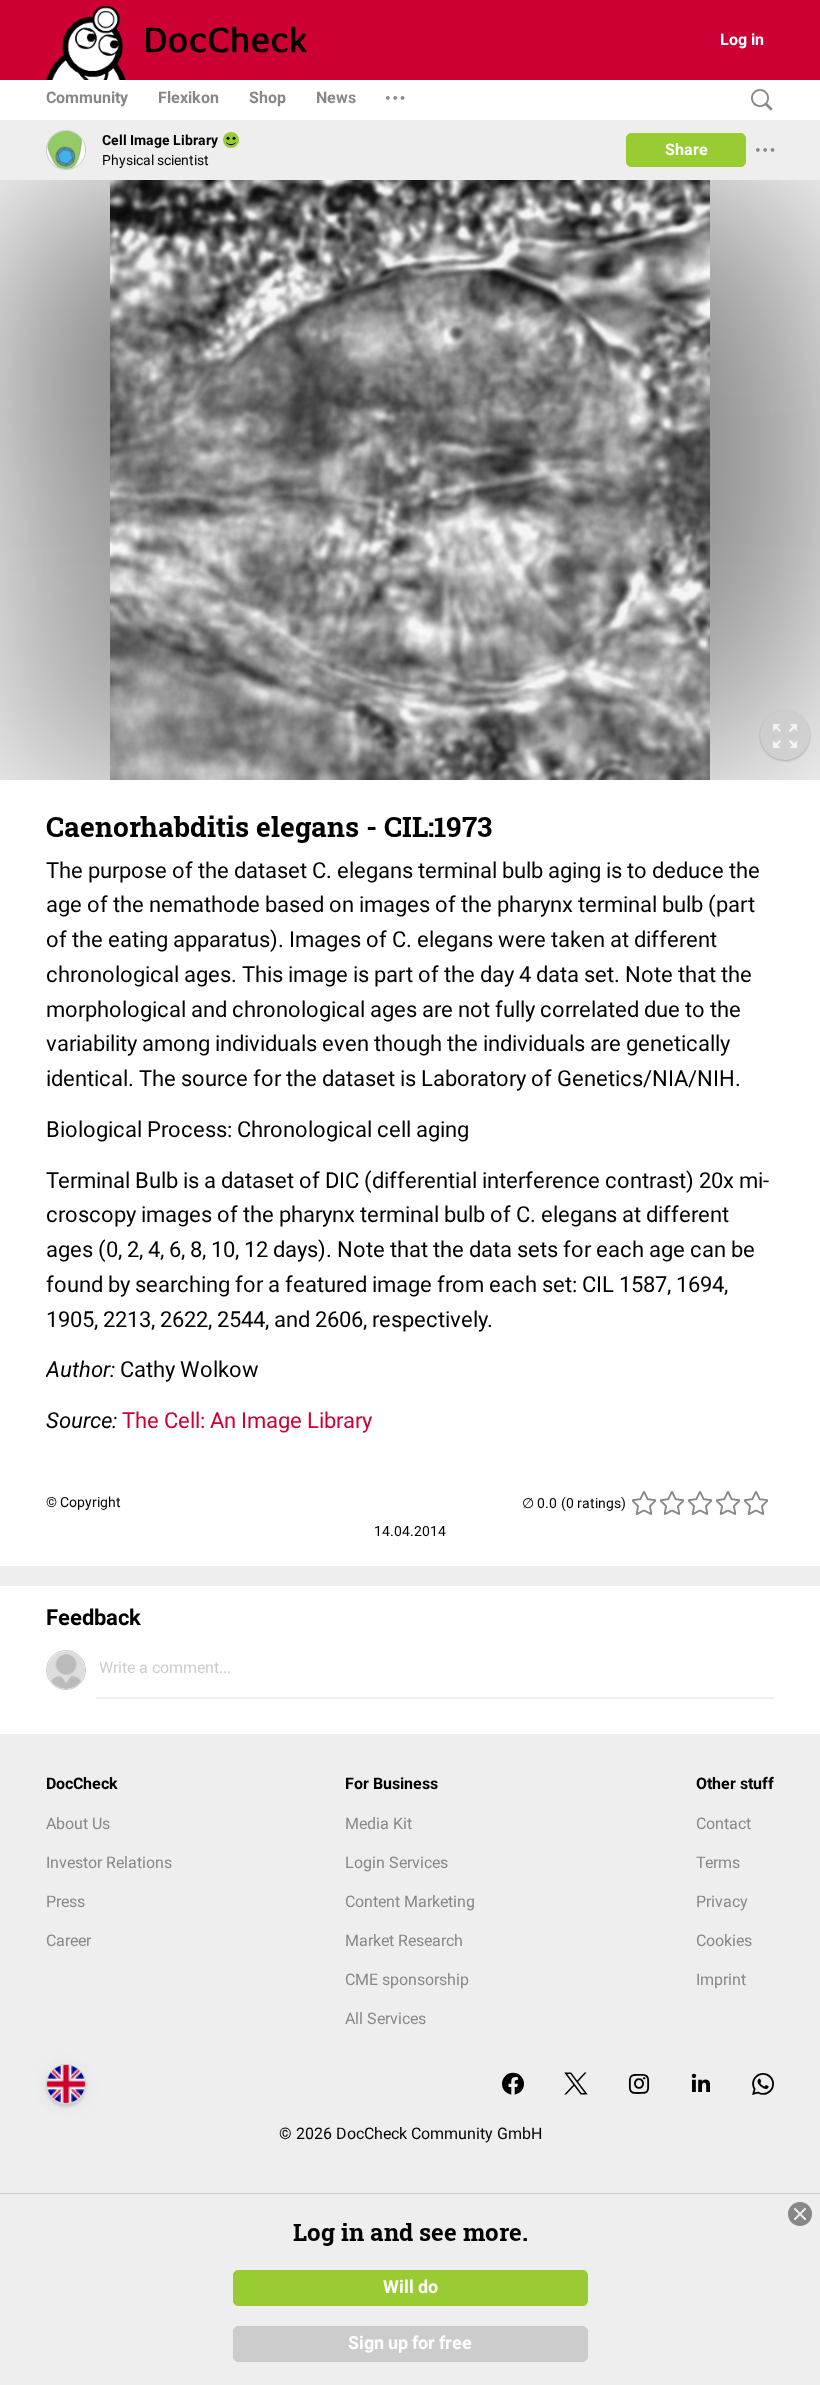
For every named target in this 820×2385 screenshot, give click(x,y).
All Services (385, 2018)
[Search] (757, 100)
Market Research (404, 1940)
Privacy (722, 1901)
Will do (410, 2287)
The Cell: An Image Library (247, 1420)
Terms (718, 1862)
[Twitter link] (576, 2085)
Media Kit (378, 1823)
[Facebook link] (513, 2085)
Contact (723, 1823)
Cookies (724, 1940)
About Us (78, 1823)
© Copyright (83, 1502)
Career (68, 1940)
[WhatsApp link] (763, 2085)
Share (686, 149)
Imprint (721, 1979)
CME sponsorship (407, 1979)
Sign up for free (410, 2343)
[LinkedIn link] (701, 2085)
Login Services (396, 1862)
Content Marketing (410, 1901)
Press (65, 1901)
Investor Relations (109, 1862)
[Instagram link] (639, 2085)
